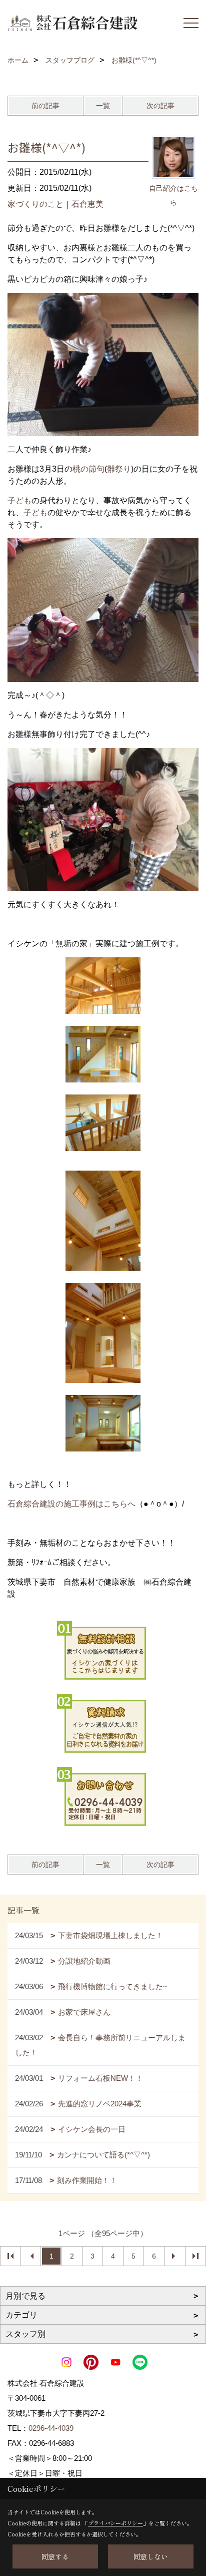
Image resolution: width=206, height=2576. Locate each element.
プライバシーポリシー (115, 2523)
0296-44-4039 (51, 2428)
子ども (19, 500)
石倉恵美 (87, 204)
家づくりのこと (35, 204)
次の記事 (160, 106)
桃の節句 (88, 469)
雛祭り (119, 469)
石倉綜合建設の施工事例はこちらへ (71, 1504)
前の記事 (45, 106)
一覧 (103, 106)
